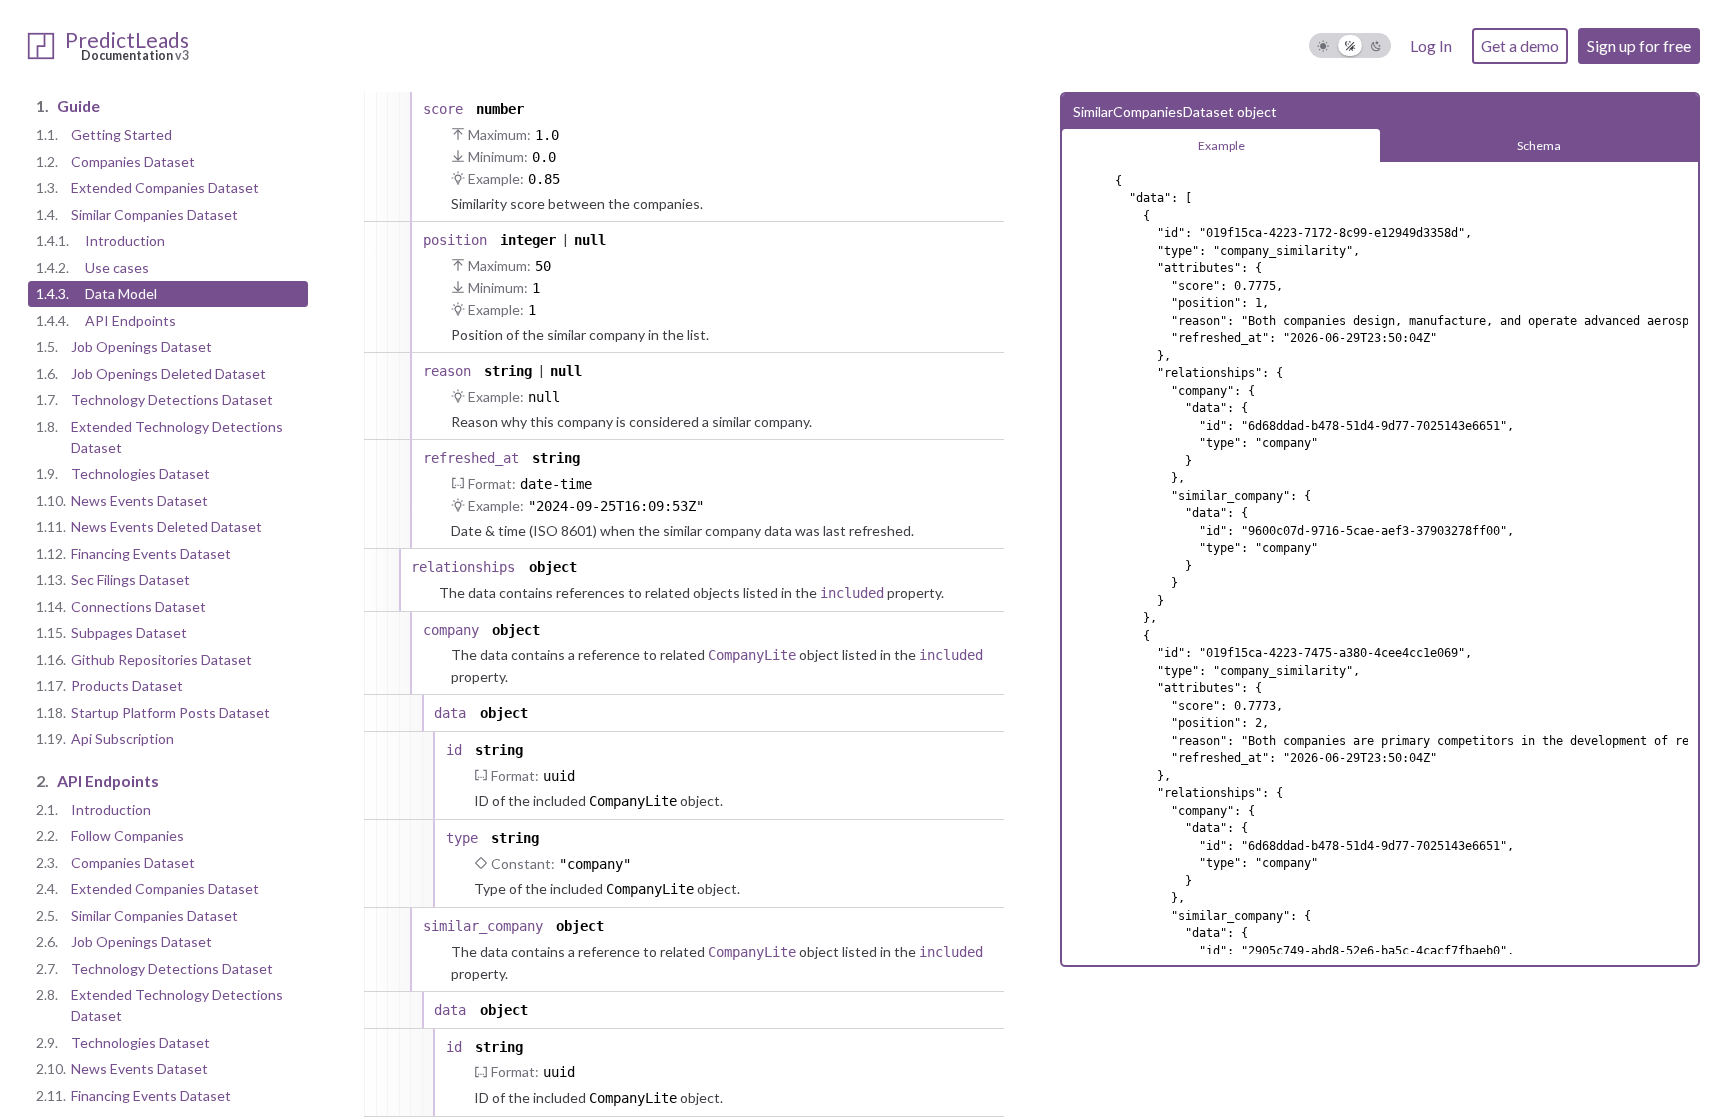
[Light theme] (1323, 45)
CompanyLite (752, 655)
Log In (1431, 45)
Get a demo (1520, 45)
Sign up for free (1639, 45)
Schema (1539, 145)
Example (1221, 145)
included (852, 593)
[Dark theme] (1376, 45)
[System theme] (1350, 45)
